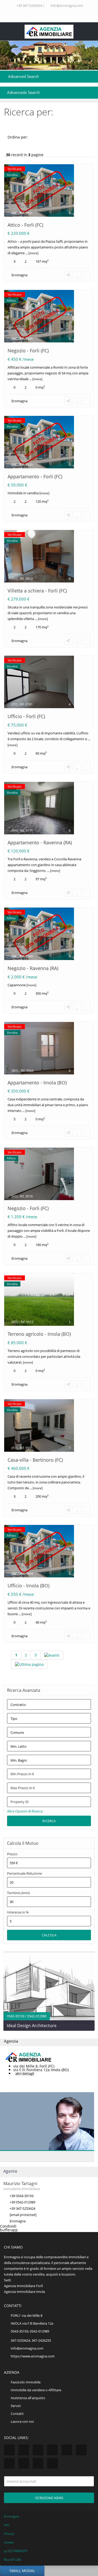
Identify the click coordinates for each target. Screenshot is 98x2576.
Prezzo (12, 1854)
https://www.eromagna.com (33, 2356)
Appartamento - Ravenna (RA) (40, 842)
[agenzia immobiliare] (49, 32)
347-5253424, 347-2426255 (31, 2340)
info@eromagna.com (67, 6)
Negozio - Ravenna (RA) (33, 968)
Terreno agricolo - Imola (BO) (39, 1334)
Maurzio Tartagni (41, 2121)
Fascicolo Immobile (26, 2382)
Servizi (16, 2406)
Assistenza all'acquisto (28, 2398)
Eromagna (19, 275)
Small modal (22, 2571)
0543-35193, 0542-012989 (30, 2331)
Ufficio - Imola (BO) (28, 1586)
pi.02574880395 (16, 2551)
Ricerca (49, 1821)
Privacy (9, 2534)
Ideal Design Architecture (32, 2026)
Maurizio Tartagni (20, 2183)
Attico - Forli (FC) (25, 225)
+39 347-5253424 (29, 6)
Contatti (17, 2414)
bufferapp (9, 2230)
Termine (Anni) (18, 1893)
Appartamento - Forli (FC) (35, 476)
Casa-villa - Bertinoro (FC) (35, 1460)
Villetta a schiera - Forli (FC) (37, 591)
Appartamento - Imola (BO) (37, 1083)
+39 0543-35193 (22, 2196)
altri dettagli (25, 2074)
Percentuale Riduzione (24, 1873)
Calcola (49, 1935)
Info (7, 2525)
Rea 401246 (13, 2560)
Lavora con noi (22, 2421)
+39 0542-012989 (22, 2202)
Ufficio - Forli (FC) (26, 716)
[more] (33, 253)
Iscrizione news (49, 2498)
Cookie (9, 2542)
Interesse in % (18, 1912)
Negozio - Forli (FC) (28, 351)
